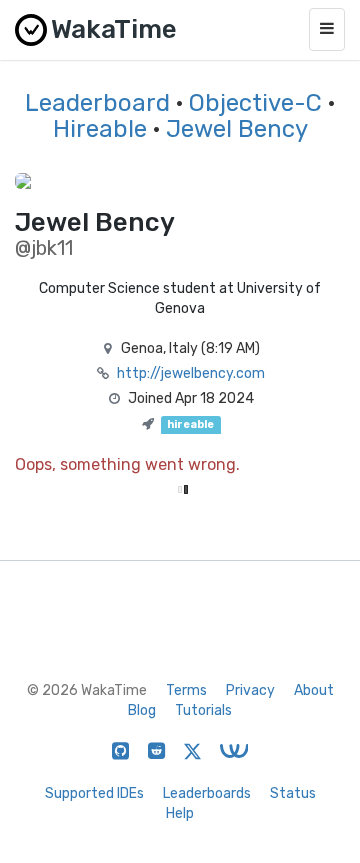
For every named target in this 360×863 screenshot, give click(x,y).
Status (293, 793)
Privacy (250, 690)
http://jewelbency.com (191, 373)
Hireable (100, 129)
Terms (186, 690)
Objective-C (255, 103)
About (314, 690)
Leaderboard (97, 103)
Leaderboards (207, 793)
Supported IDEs (94, 793)
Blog (142, 710)
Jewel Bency (237, 129)
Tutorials (203, 710)
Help (180, 813)
